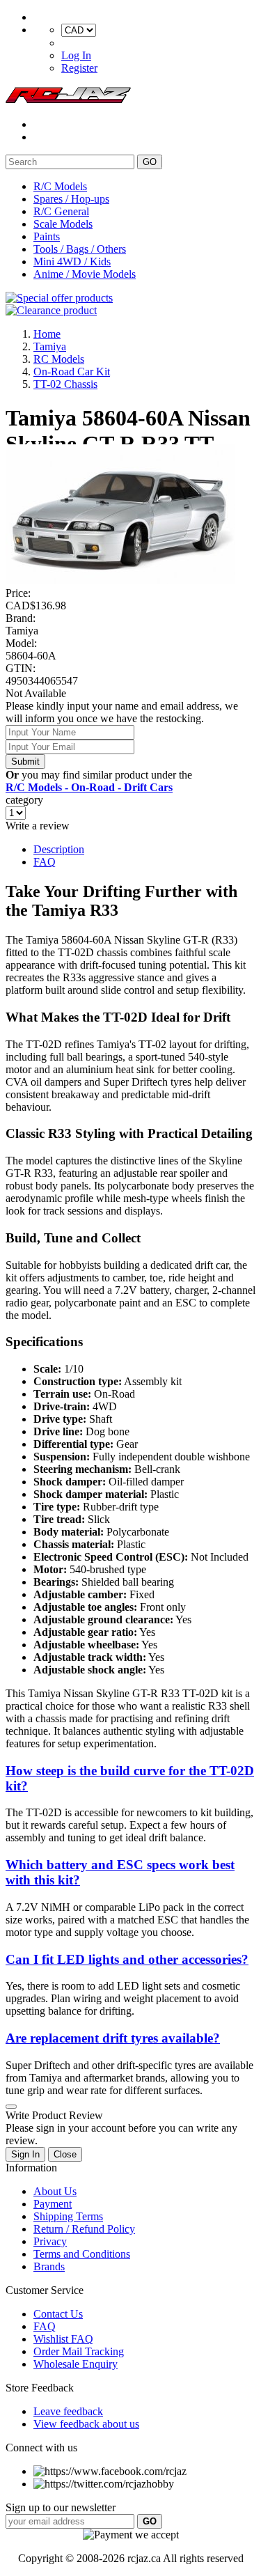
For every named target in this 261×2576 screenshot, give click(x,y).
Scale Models (63, 224)
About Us (55, 2191)
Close (65, 2154)
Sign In (25, 2154)
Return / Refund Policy (84, 2229)
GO (150, 162)
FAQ (45, 862)
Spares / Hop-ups (71, 199)
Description (59, 849)
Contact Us (58, 2314)
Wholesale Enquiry (76, 2364)
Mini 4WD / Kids (72, 261)
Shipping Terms (68, 2216)
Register (79, 68)
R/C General (61, 211)
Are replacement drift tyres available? (113, 2038)
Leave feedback (68, 2411)
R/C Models (60, 186)
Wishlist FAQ (63, 2339)
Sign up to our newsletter (61, 2507)
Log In (76, 55)
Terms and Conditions (82, 2254)
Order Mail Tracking (79, 2351)
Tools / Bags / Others (80, 249)
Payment (53, 2204)
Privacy (50, 2241)
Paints (47, 236)
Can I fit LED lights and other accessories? (127, 1959)
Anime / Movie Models (85, 274)
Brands (49, 2266)
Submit (25, 762)
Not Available (36, 693)
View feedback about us (86, 2424)
